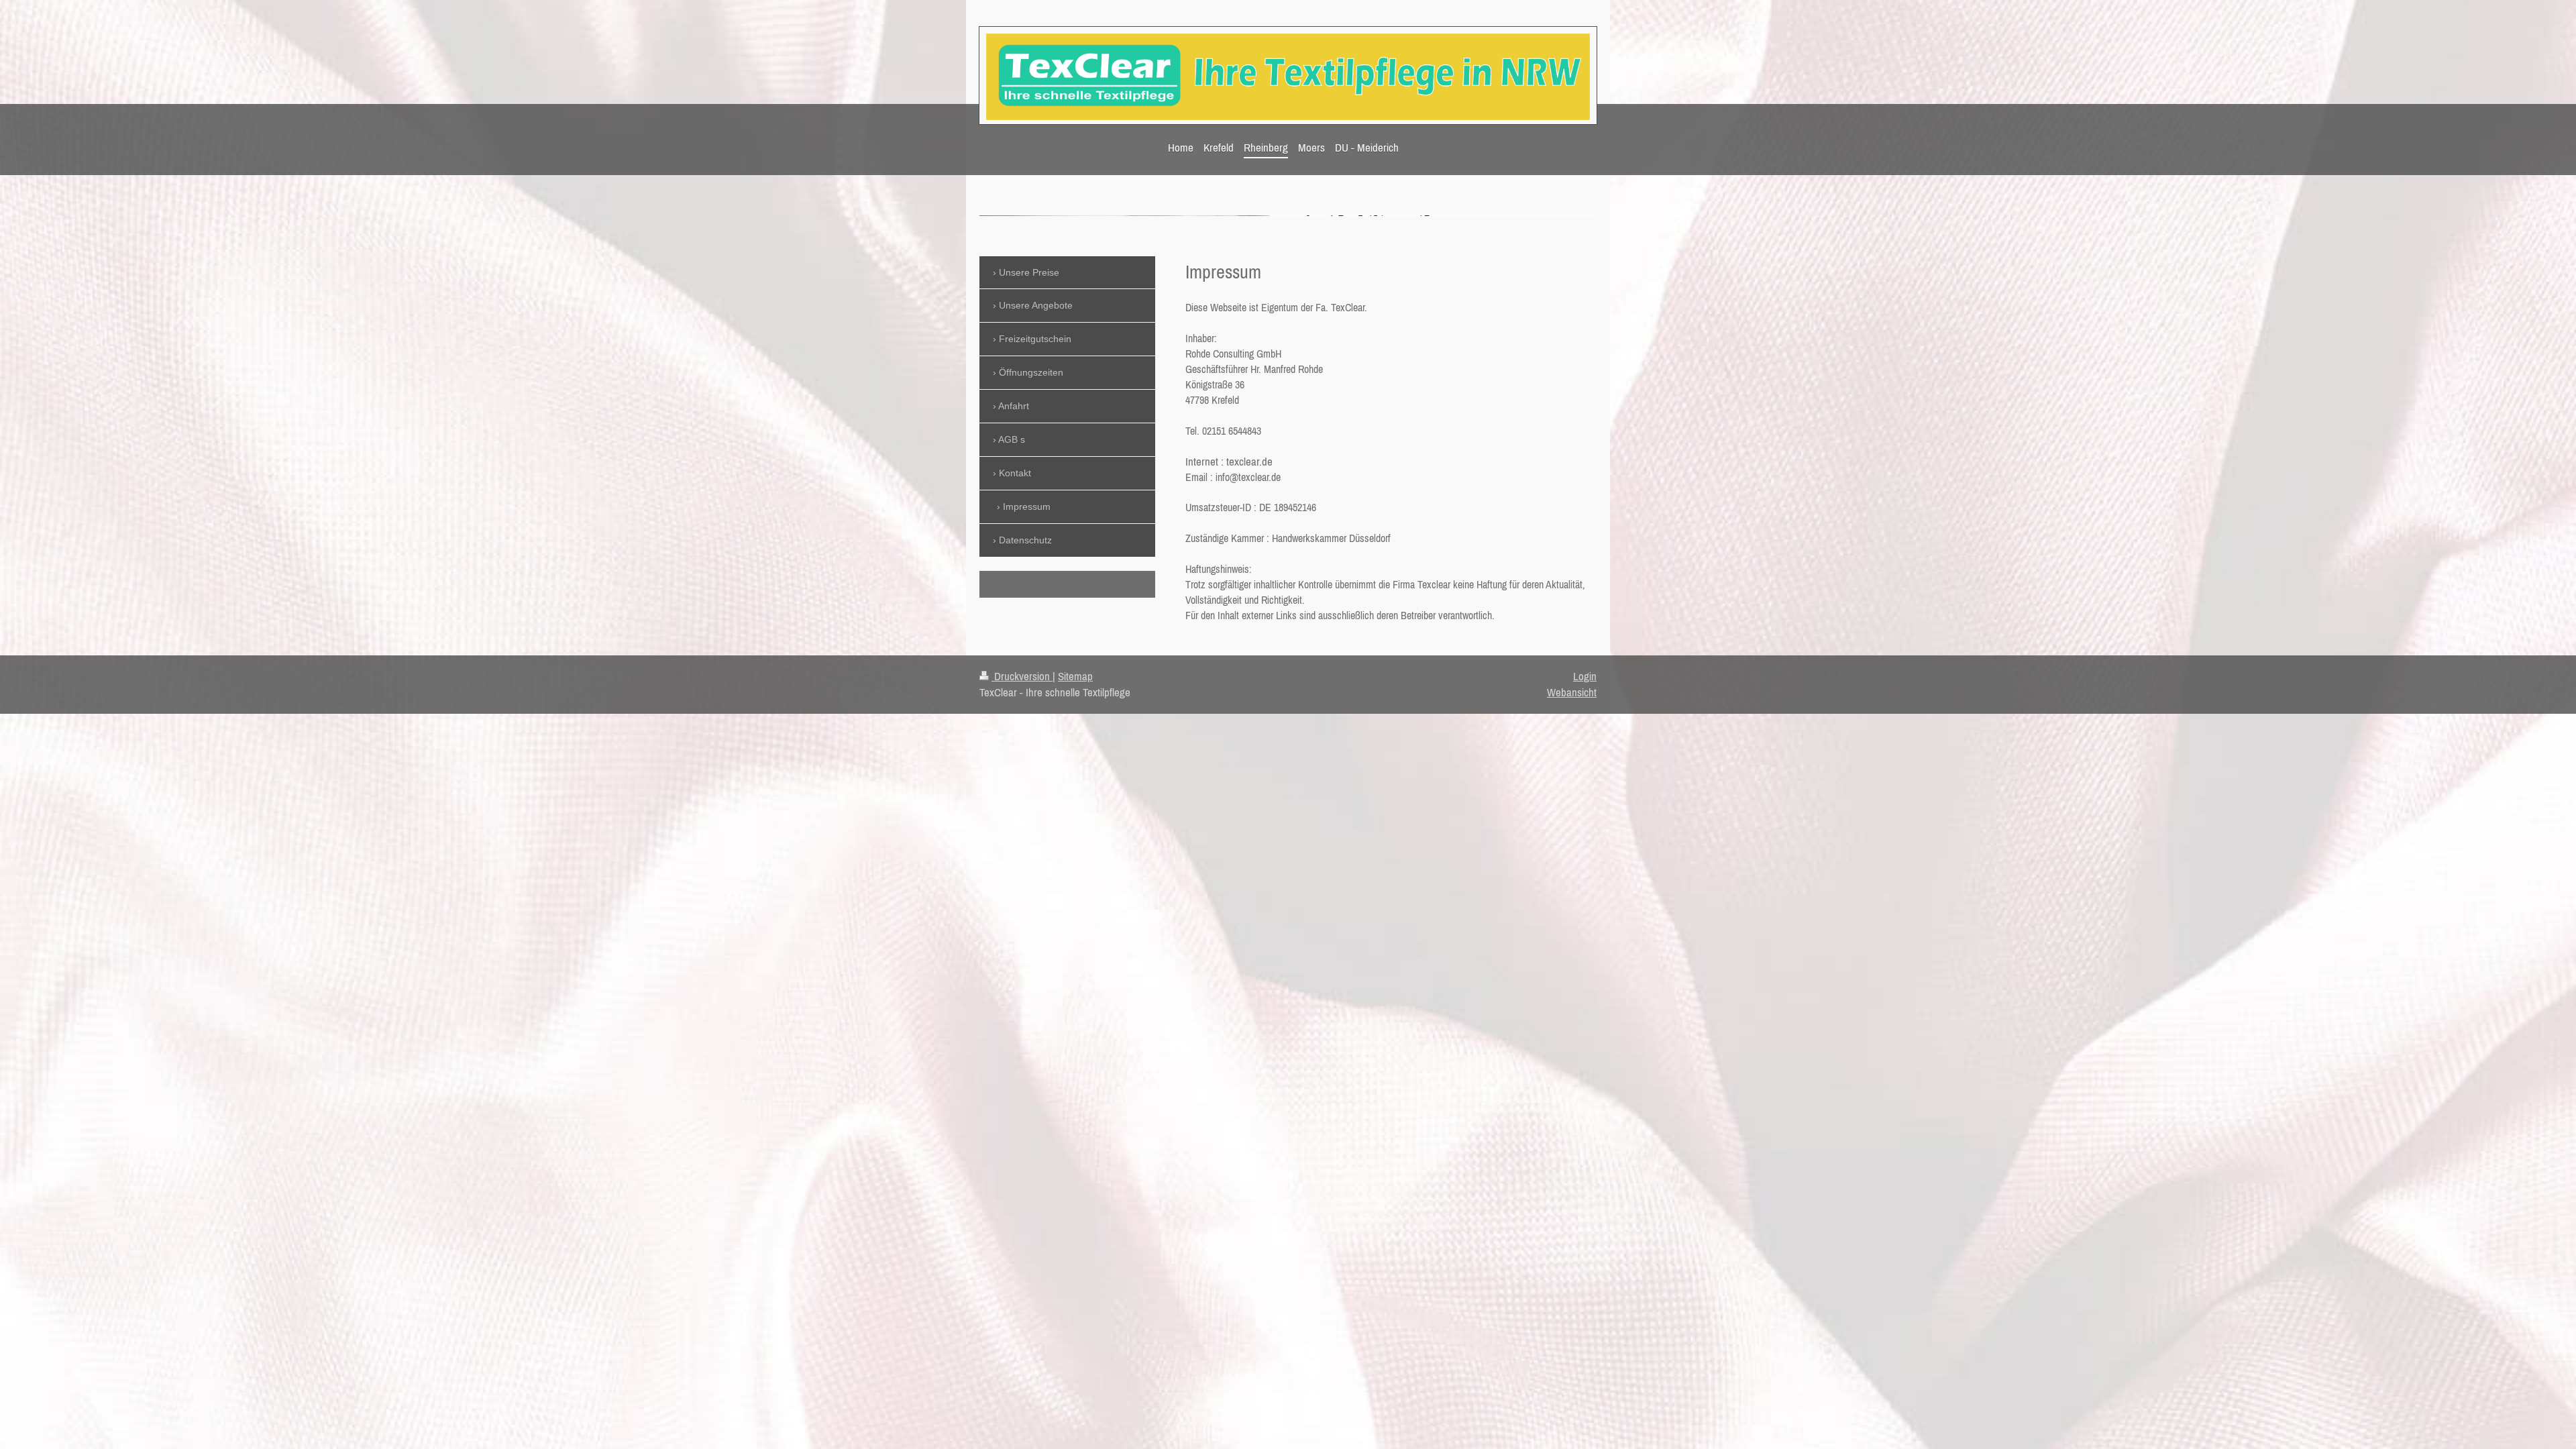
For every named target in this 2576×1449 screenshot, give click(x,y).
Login (1585, 676)
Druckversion (1022, 676)
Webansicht (1572, 692)
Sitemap (1075, 676)
